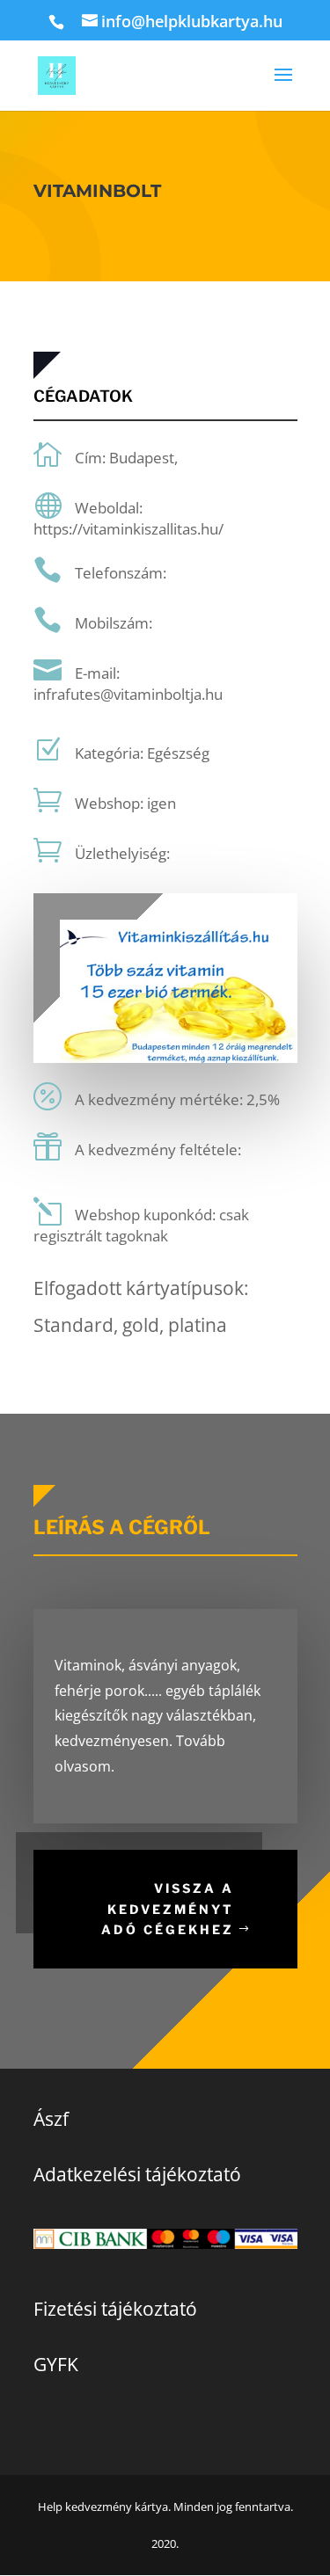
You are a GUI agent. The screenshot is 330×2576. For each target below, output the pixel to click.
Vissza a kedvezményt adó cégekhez (168, 1909)
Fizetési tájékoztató (115, 2309)
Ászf (51, 2119)
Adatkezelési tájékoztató (137, 2174)
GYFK (56, 2364)
